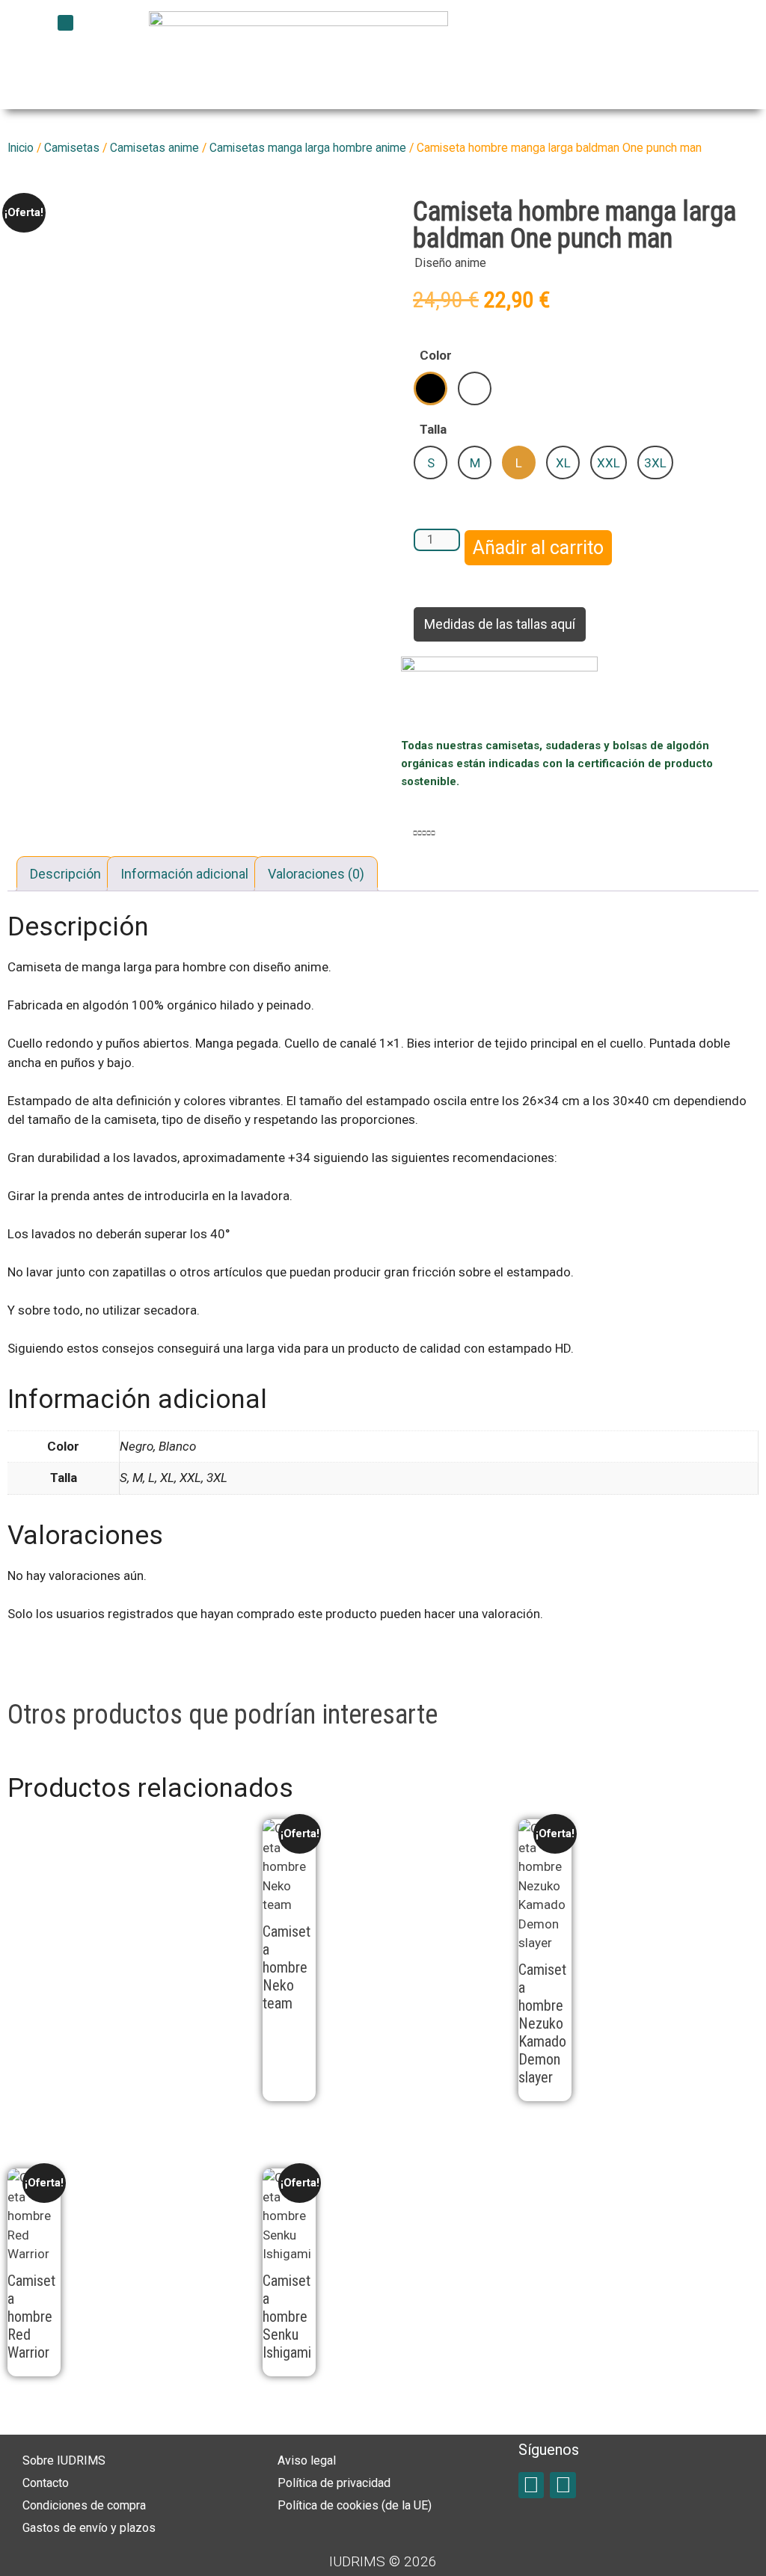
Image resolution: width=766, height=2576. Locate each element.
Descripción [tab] (65, 874)
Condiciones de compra (84, 2505)
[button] (65, 23)
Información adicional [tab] (184, 874)
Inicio (21, 148)
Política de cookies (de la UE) (355, 2505)
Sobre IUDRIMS (64, 2460)
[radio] (431, 388)
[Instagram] (563, 2485)
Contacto (46, 2483)
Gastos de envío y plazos (89, 2528)
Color (436, 355)
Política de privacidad (334, 2483)
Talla (433, 429)
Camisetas (72, 148)
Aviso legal (307, 2460)
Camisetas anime (154, 148)
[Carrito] (616, 40)
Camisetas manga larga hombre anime (308, 148)
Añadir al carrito (538, 548)
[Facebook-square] (531, 2485)
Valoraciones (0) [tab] (316, 874)
